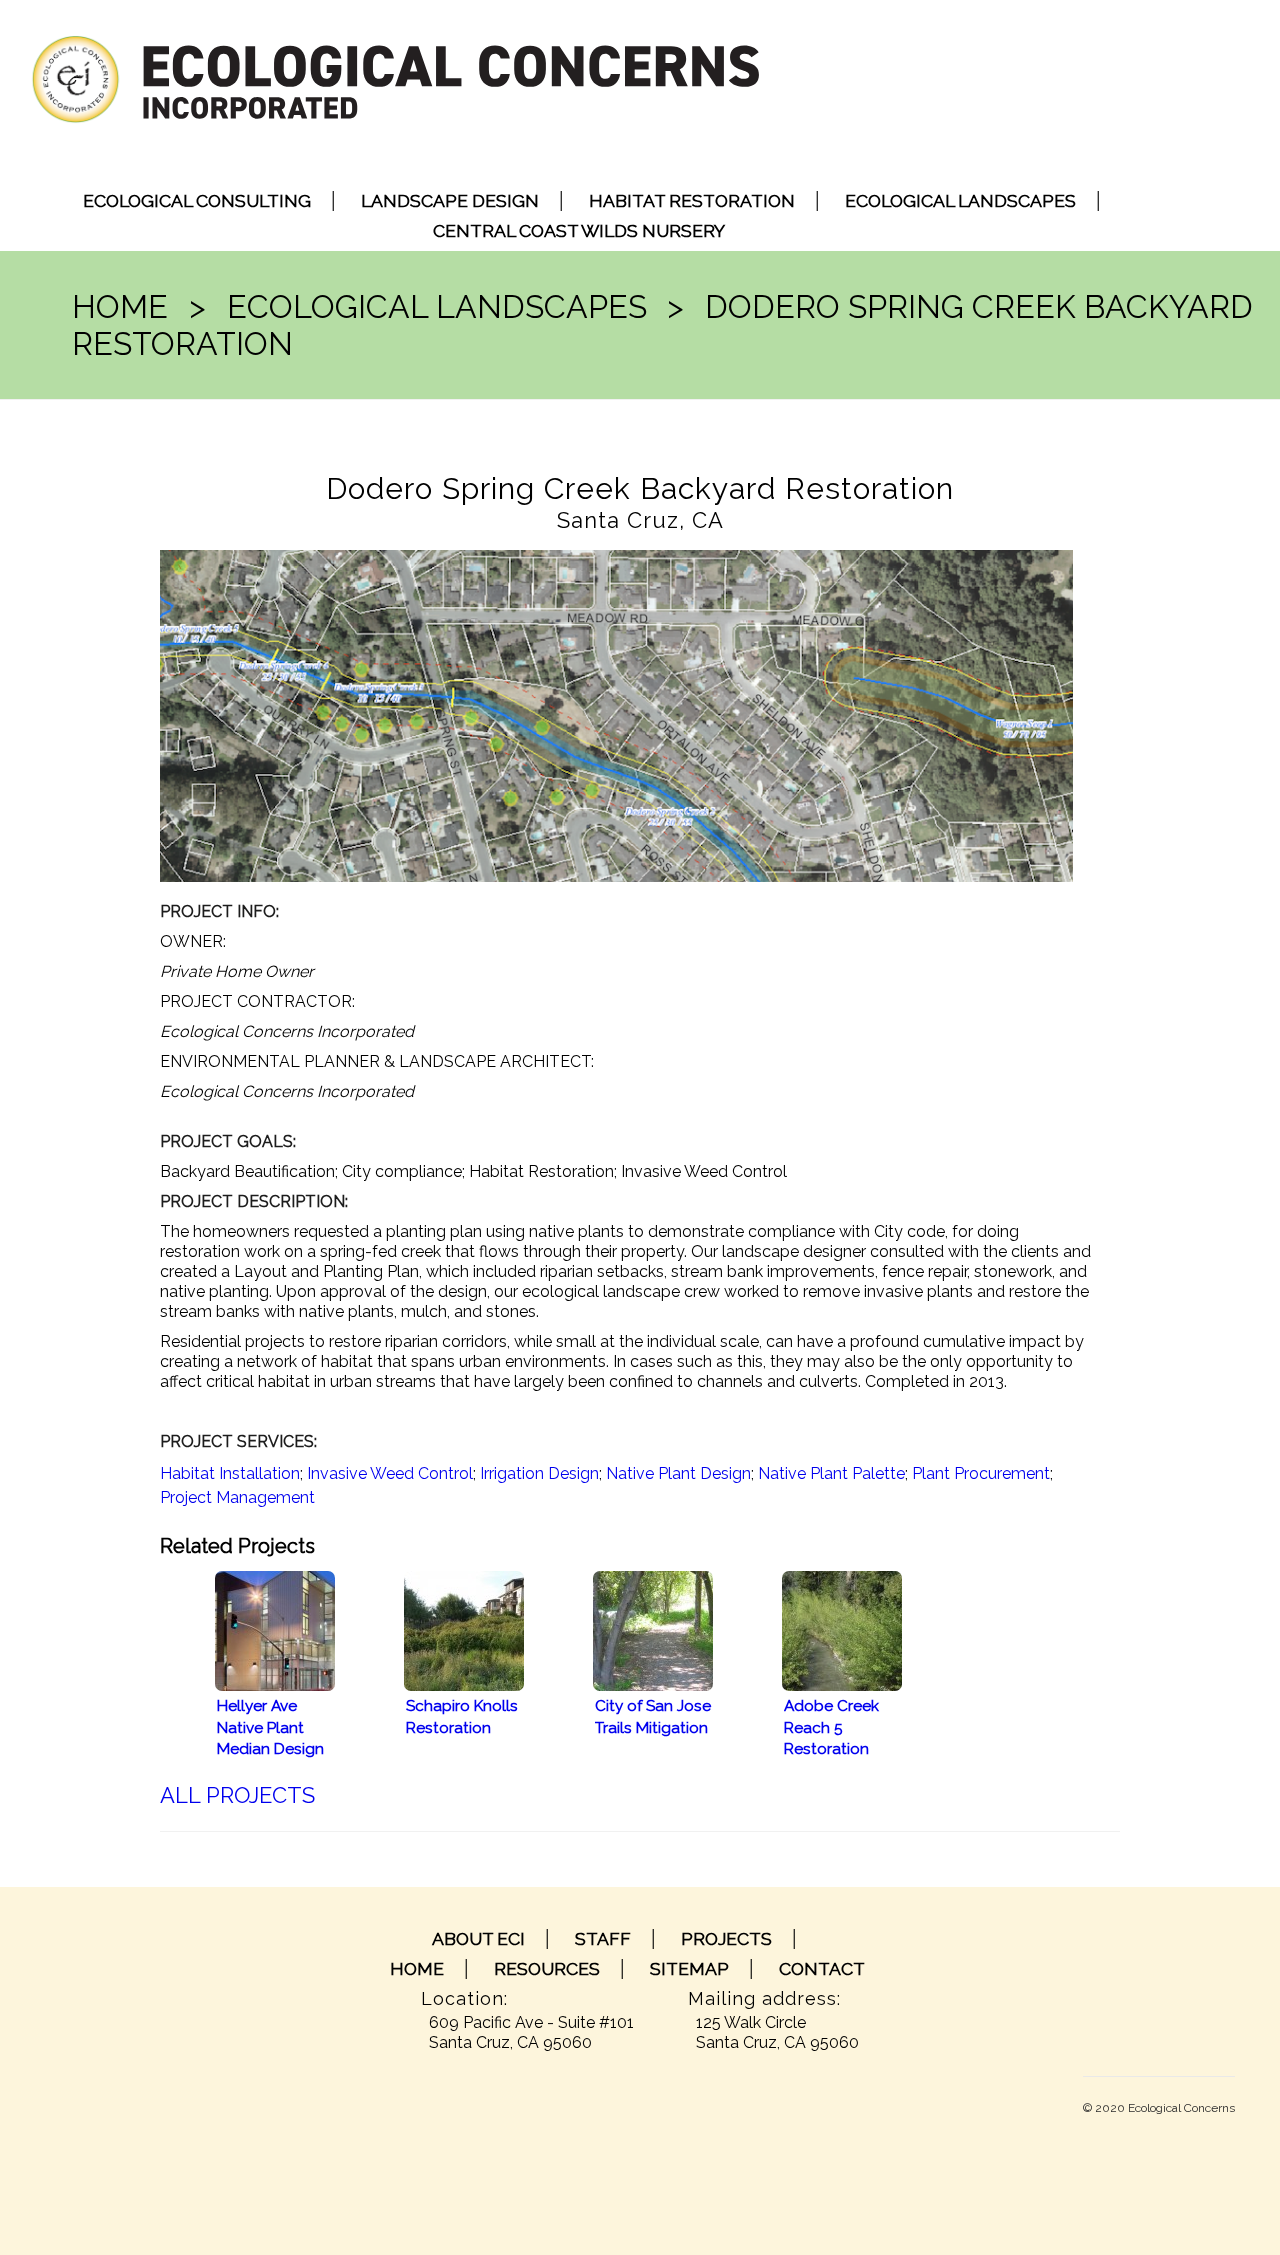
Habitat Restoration (692, 201)
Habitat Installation (230, 1473)
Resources (547, 1969)
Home (120, 306)
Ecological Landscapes (960, 201)
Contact (822, 1969)
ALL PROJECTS (237, 1795)
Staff (603, 1939)
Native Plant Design (678, 1473)
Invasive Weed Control (390, 1473)
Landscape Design (450, 201)
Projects (726, 1939)
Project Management (237, 1497)
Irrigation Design (539, 1473)
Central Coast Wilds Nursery (579, 231)
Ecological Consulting (197, 201)
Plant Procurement (981, 1473)
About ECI (478, 1939)
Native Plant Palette (831, 1473)
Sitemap (689, 1969)
